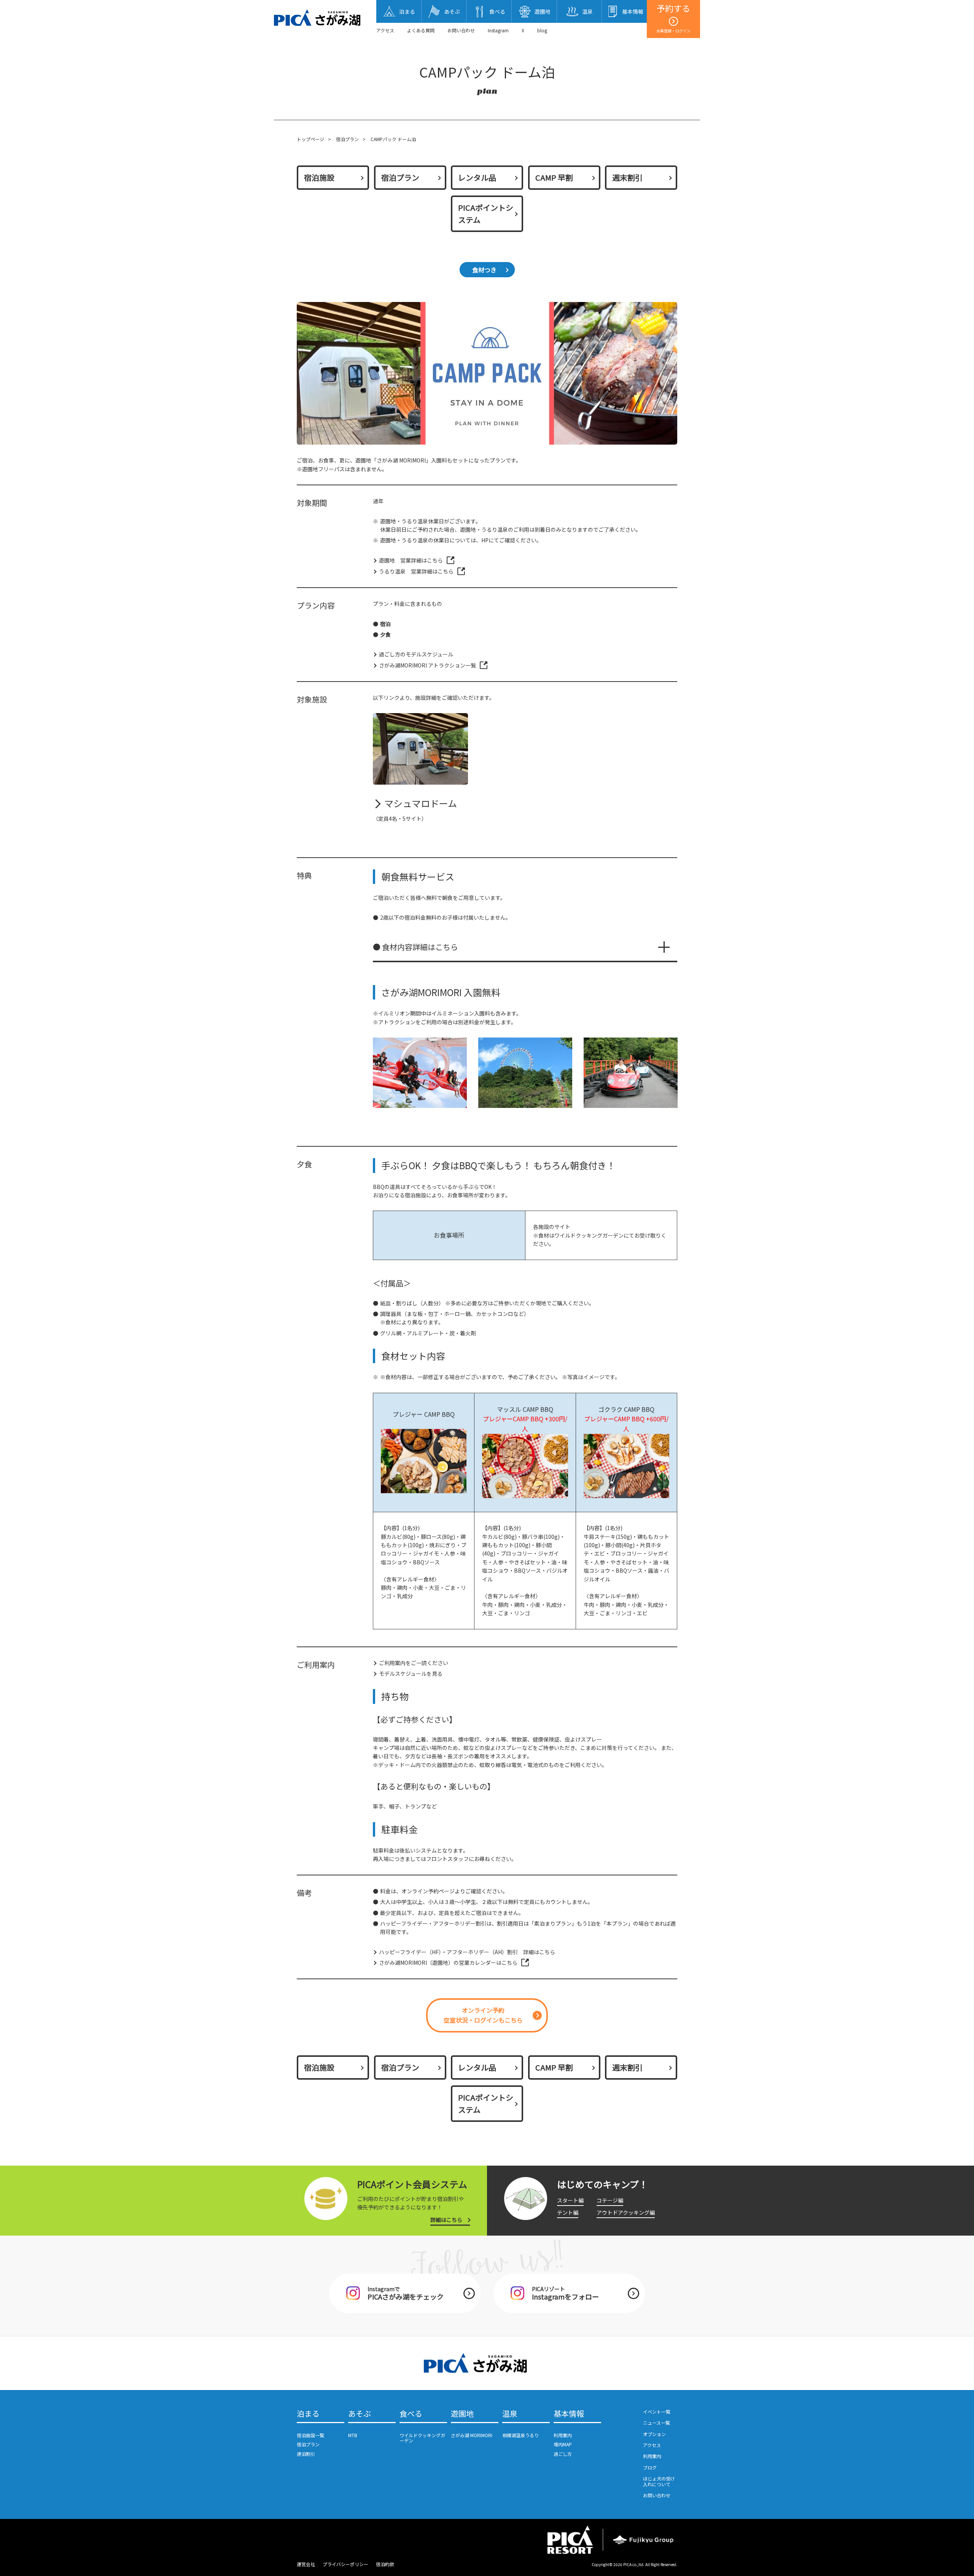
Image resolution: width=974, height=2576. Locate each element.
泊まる (308, 2414)
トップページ (310, 139)
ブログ (650, 2467)
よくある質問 (421, 30)
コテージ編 (610, 2200)
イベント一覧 (657, 2412)
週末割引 (627, 177)
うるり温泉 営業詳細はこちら (416, 571)
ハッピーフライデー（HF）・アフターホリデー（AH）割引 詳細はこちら (467, 1952)
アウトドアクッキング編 (626, 2212)
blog (542, 30)
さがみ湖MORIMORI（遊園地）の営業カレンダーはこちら (448, 1963)
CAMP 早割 (554, 177)
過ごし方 (563, 2454)
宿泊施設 (319, 177)
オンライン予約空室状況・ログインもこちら (483, 2015)
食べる (411, 2414)
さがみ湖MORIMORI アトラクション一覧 (427, 665)
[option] (420, 1073)
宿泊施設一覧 (310, 2435)
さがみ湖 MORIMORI (472, 2435)
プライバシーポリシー (345, 2564)
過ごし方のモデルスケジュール (416, 654)
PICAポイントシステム (486, 214)
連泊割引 (306, 2454)
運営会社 (306, 2564)
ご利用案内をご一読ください (414, 1663)
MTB (353, 2435)
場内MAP (563, 2444)
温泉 (510, 2414)
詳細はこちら (446, 2220)
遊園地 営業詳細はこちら (411, 560)
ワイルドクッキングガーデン (422, 2438)
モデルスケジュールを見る (411, 1673)
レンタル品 (477, 177)
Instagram (498, 30)
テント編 (568, 2212)
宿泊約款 (385, 2564)
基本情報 (569, 2414)
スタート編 (570, 2200)
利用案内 (563, 2435)
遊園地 (462, 2414)
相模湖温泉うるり (520, 2435)
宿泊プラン (347, 139)
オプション (654, 2434)
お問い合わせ (461, 30)
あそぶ (360, 2414)
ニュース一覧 (656, 2423)
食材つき (484, 270)
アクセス (385, 30)
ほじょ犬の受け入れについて (659, 2481)
